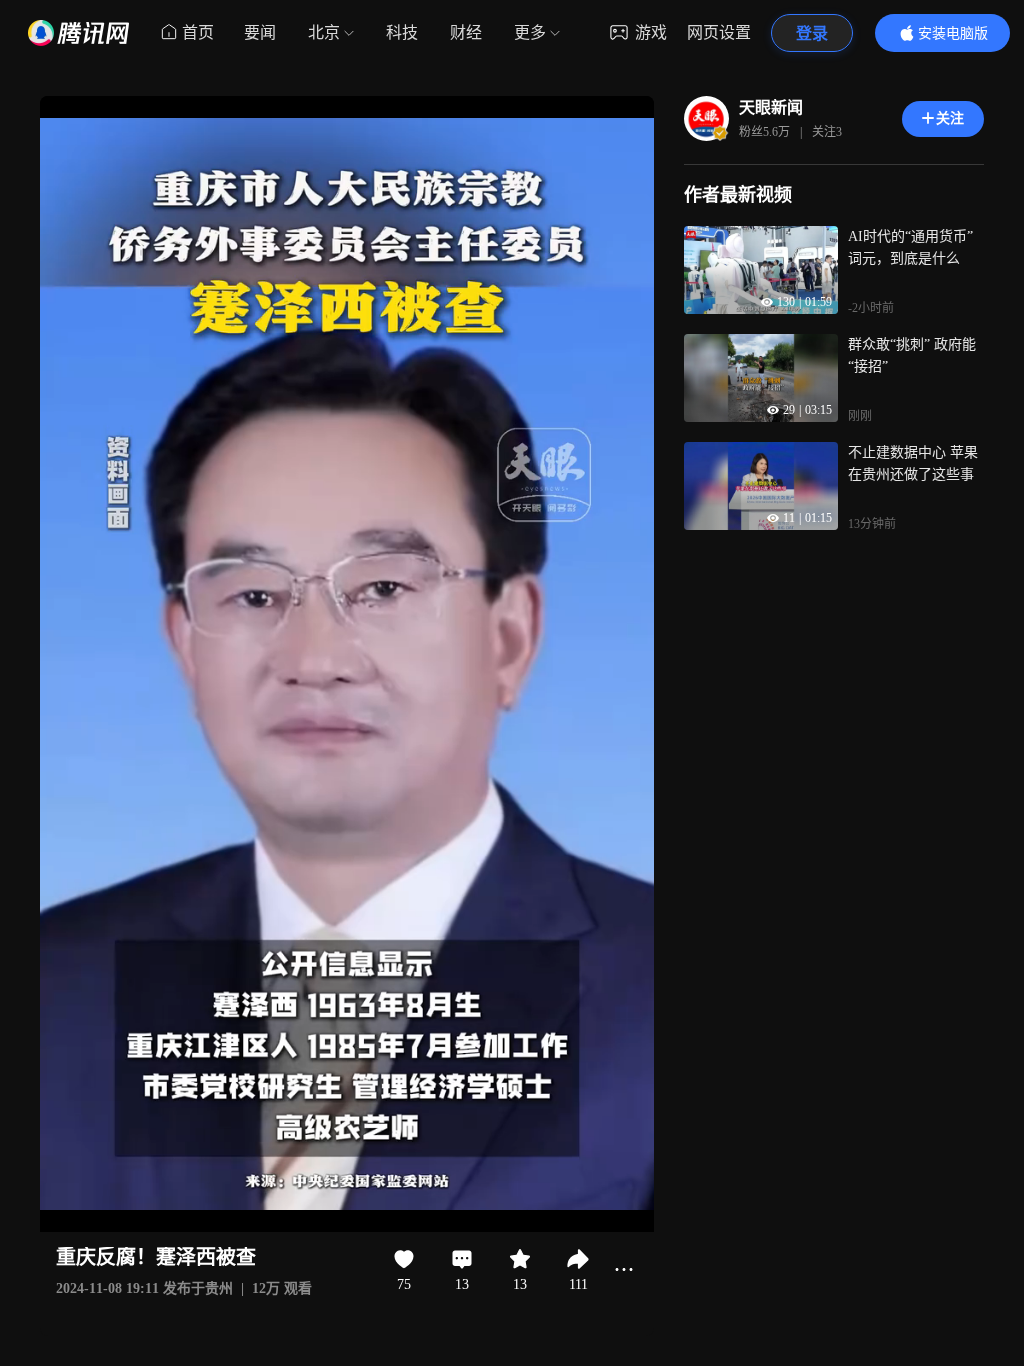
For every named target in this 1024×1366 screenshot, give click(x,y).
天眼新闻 (771, 107)
